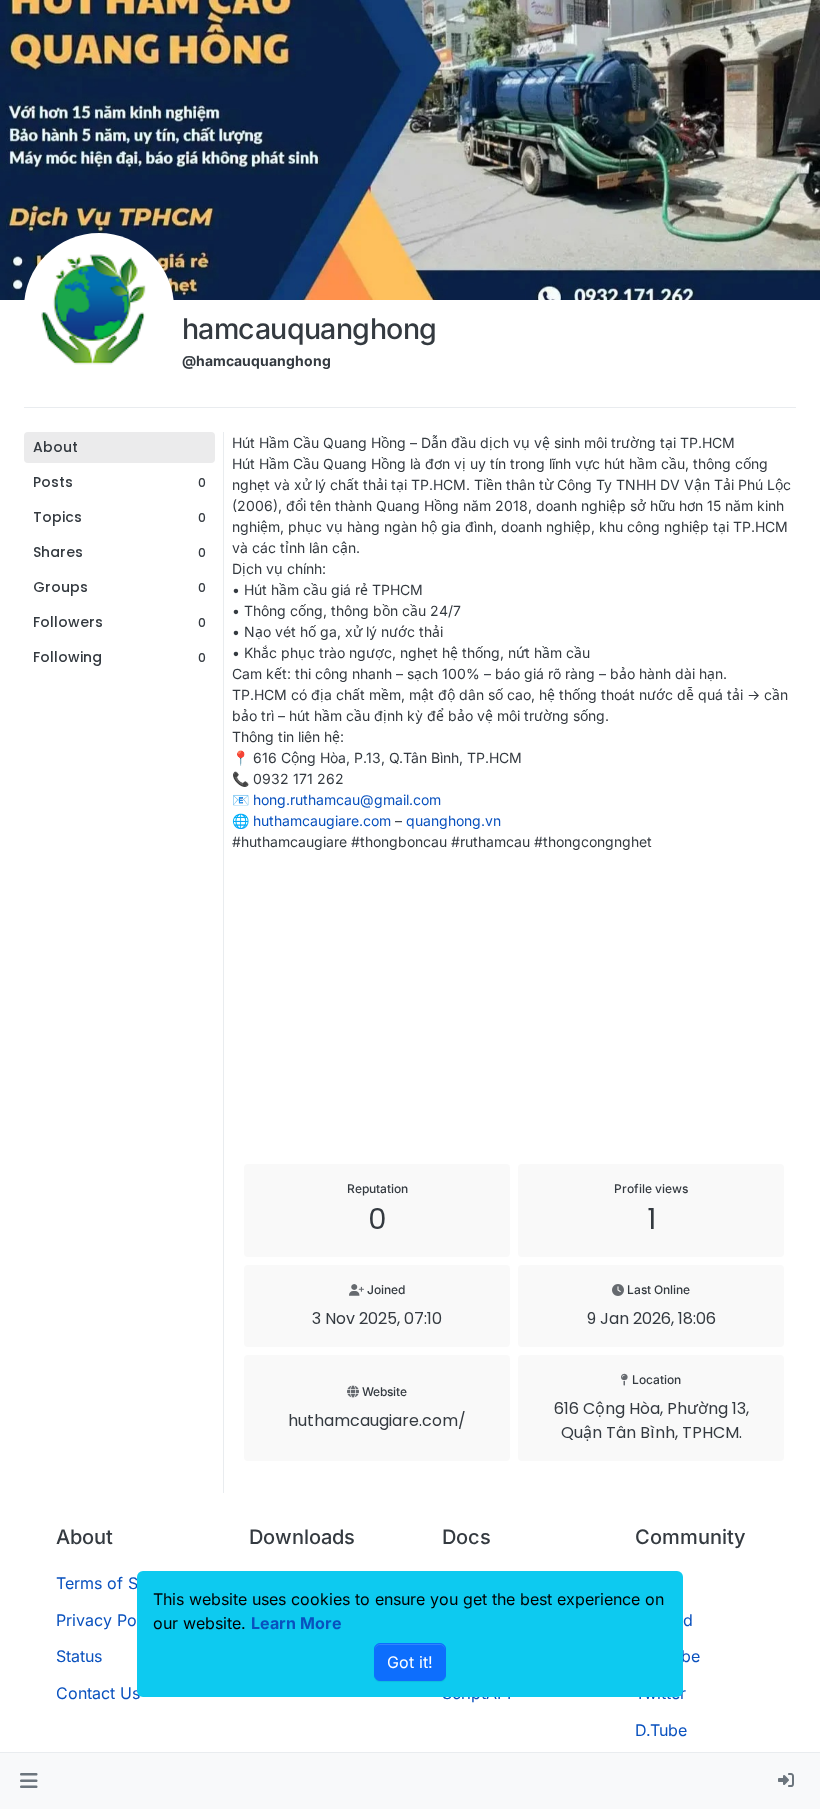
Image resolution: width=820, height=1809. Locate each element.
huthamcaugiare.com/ (377, 1420)
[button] (28, 1781)
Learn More (296, 1623)
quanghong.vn (453, 820)
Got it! (410, 1662)
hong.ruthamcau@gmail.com (347, 799)
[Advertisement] (514, 1008)
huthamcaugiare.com (322, 820)
